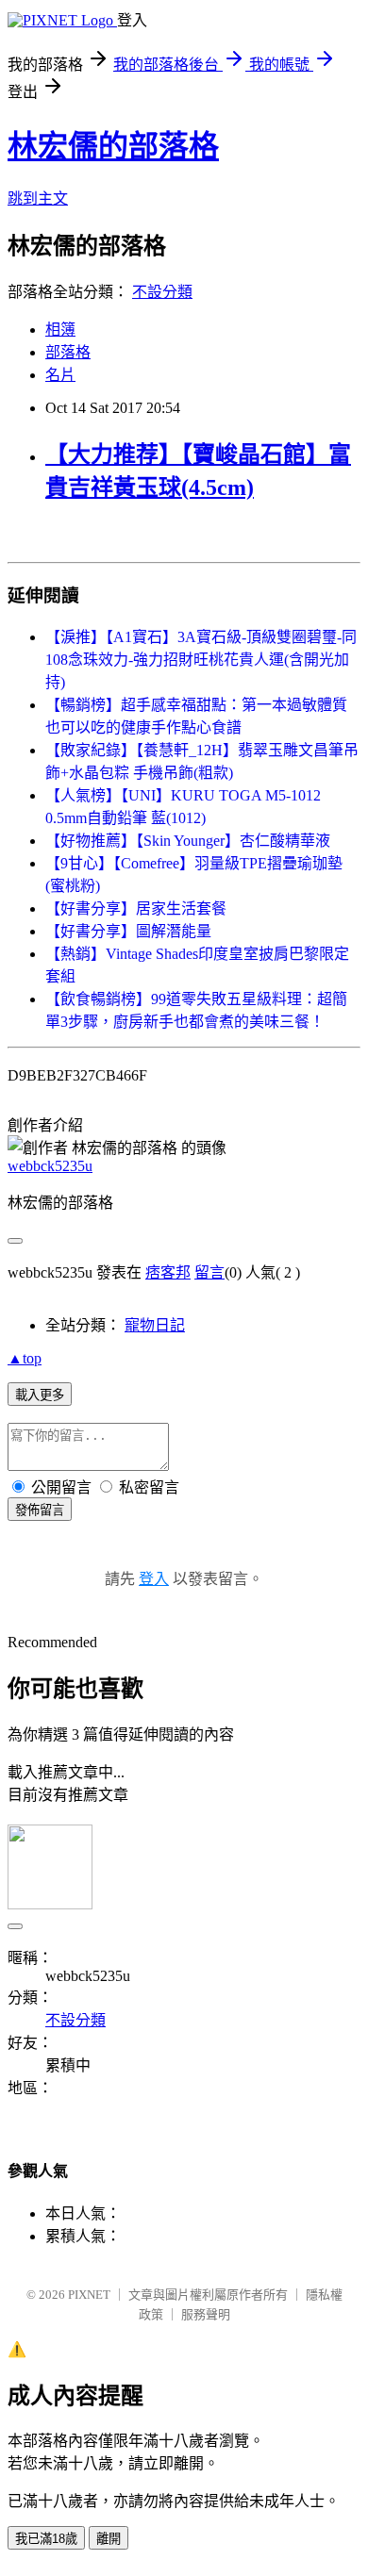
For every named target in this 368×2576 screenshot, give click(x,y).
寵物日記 (155, 1325)
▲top (25, 1358)
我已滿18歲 (46, 2539)
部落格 (68, 352)
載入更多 (40, 1395)
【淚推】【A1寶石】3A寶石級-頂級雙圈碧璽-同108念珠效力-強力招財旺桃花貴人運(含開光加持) (201, 660)
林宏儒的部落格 (113, 146)
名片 (60, 375)
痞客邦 (168, 1272)
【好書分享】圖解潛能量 (128, 931)
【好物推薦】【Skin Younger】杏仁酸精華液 (188, 841)
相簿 (60, 330)
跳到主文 (38, 198)
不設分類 (162, 292)
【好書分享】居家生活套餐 (136, 908)
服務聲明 (206, 2314)
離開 (109, 2539)
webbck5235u (50, 1166)
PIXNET (89, 2295)
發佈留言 (40, 1510)
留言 (209, 1272)
